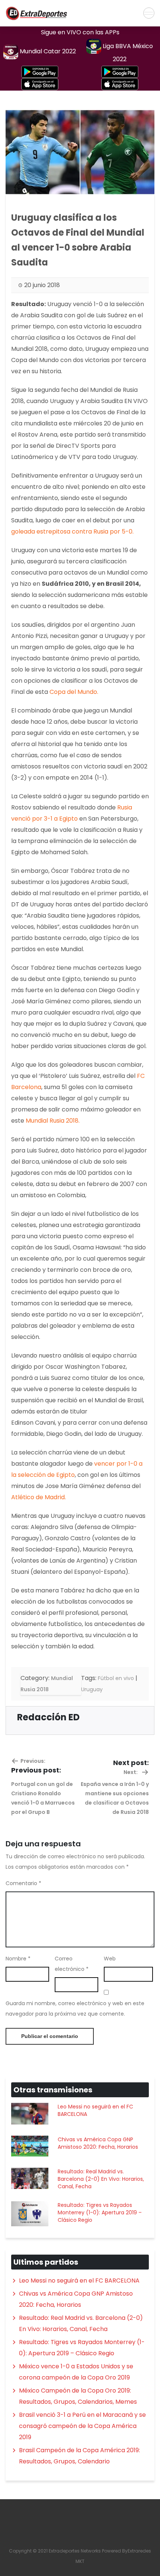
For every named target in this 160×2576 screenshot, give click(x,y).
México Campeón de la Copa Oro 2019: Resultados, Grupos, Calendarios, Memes (78, 2396)
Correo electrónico (72, 1964)
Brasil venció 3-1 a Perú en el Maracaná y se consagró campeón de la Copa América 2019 (82, 2426)
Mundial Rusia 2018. (53, 1121)
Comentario (23, 1883)
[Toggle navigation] (149, 13)
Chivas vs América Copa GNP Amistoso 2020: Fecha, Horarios (98, 2143)
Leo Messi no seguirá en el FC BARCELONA (95, 2110)
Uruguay (92, 1689)
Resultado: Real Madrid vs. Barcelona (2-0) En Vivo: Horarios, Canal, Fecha (101, 2179)
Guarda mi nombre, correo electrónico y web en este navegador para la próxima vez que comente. (75, 2009)
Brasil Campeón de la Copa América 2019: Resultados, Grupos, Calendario (79, 2456)
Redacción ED (48, 1717)
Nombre (18, 1959)
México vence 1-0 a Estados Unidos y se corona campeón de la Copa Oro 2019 (76, 2372)
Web (110, 1959)
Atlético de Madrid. (39, 1497)
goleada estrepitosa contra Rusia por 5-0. (72, 531)
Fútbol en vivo (116, 1678)
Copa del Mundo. (74, 692)
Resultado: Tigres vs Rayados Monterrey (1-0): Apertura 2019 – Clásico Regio (100, 2212)
